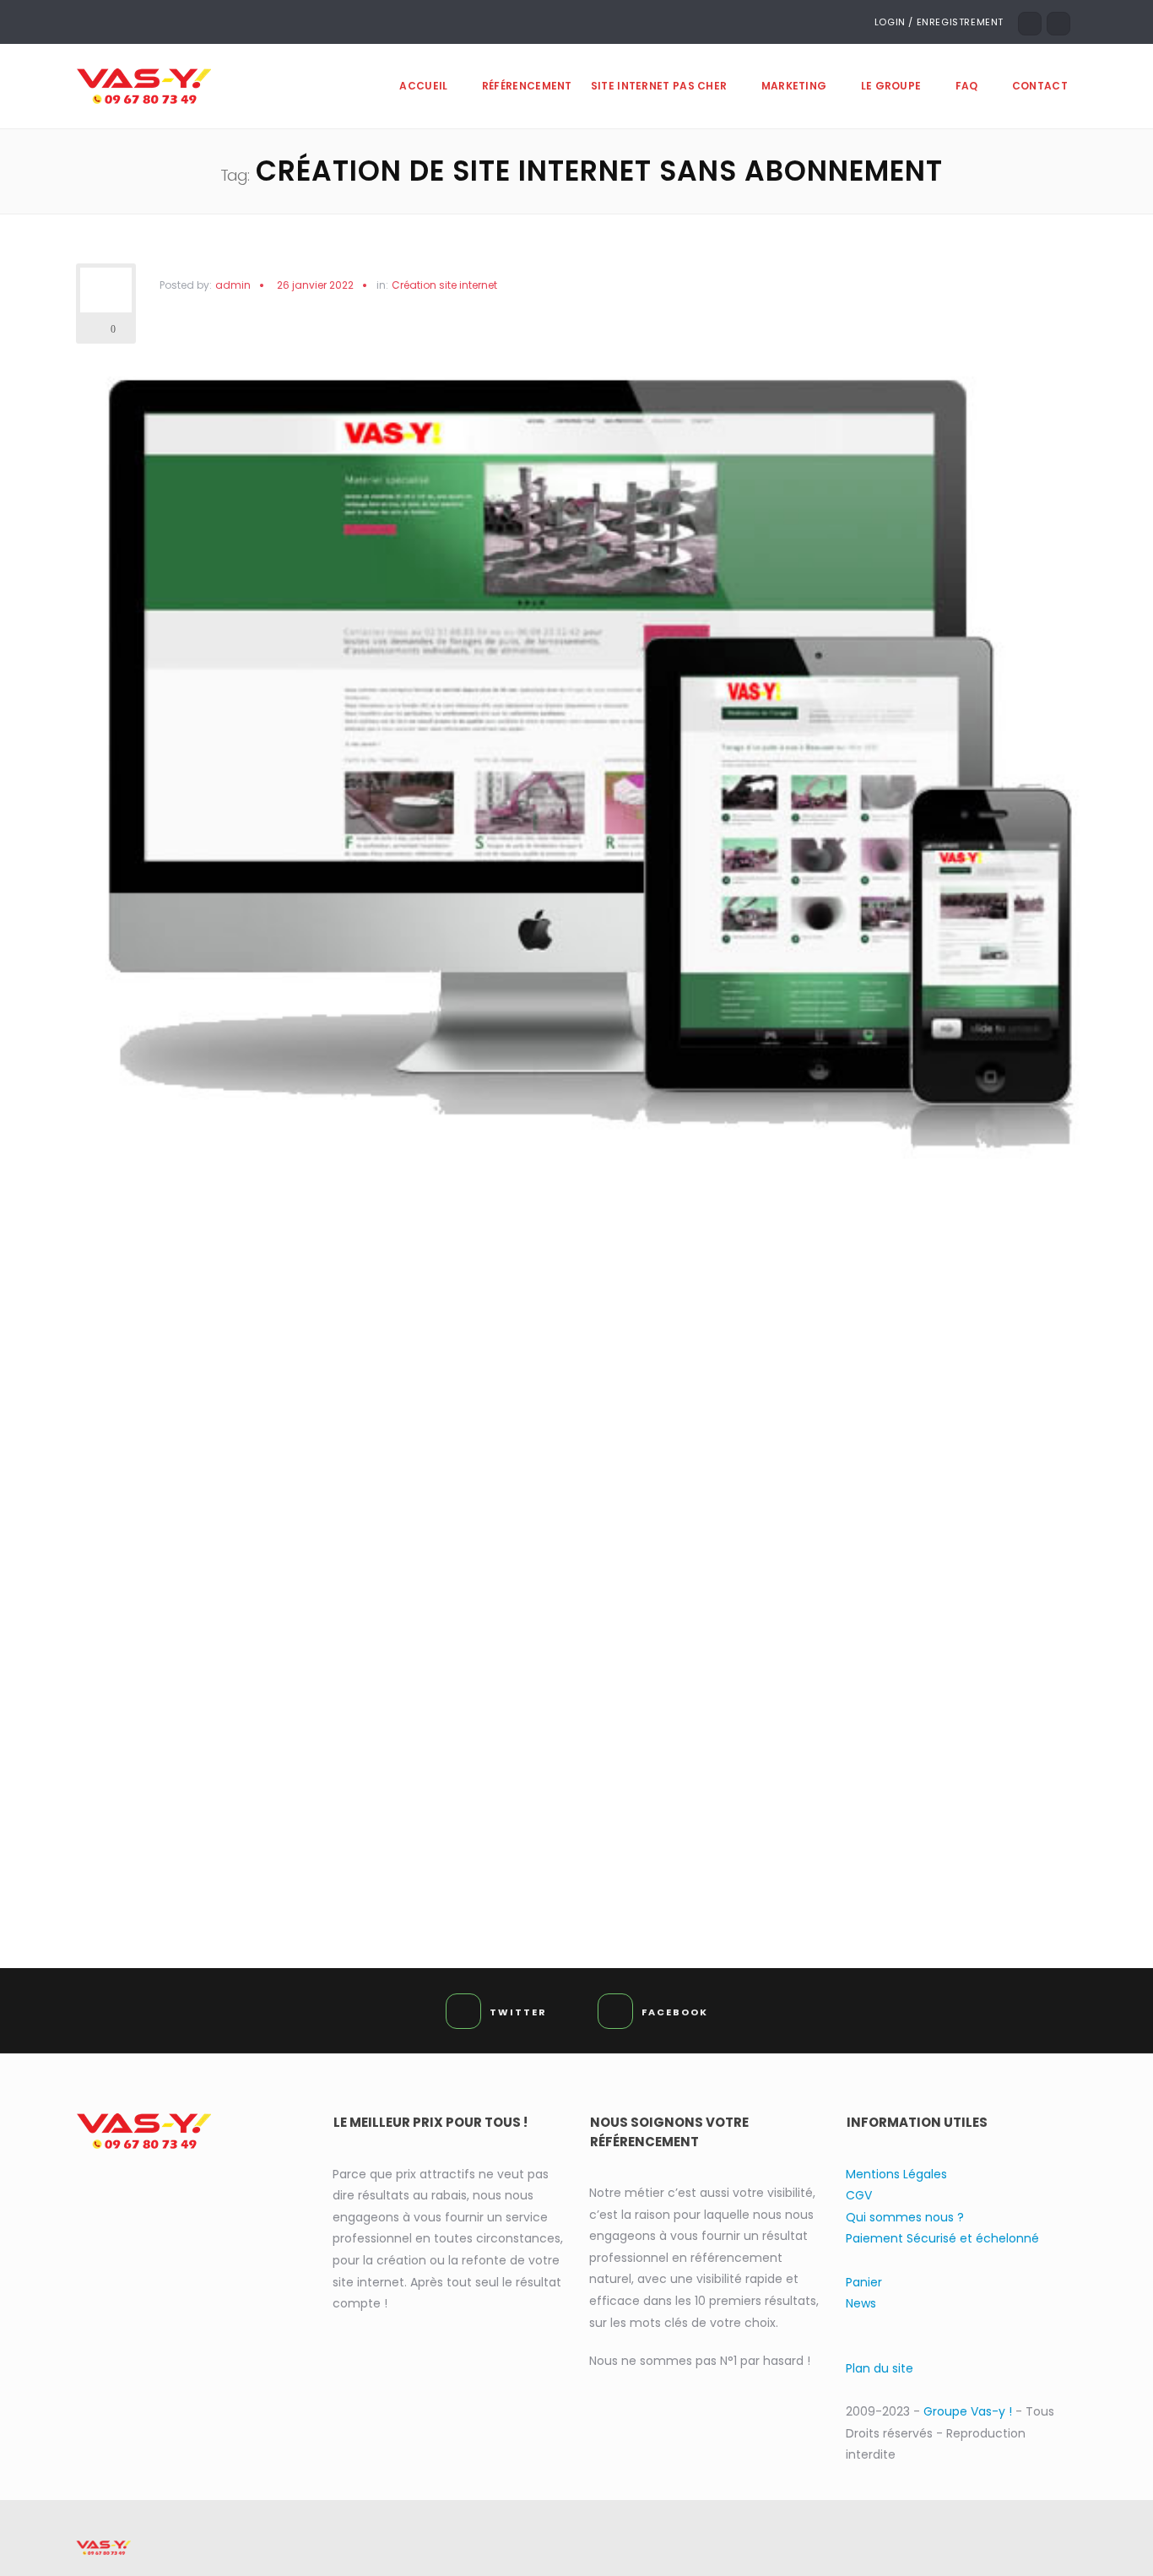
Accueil (423, 86)
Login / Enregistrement (939, 22)
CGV (859, 2195)
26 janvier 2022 (315, 285)
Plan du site (880, 2368)
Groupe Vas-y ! (969, 2411)
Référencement (527, 86)
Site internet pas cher (659, 86)
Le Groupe (891, 86)
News (861, 2303)
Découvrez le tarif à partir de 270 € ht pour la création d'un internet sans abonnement (583, 1816)
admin (233, 285)
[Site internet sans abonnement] (583, 768)
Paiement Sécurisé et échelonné (942, 2238)
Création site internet (444, 285)
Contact (1040, 86)
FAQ (967, 86)
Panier (864, 2282)
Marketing (794, 86)
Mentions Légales (896, 2174)
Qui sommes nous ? (905, 2217)
